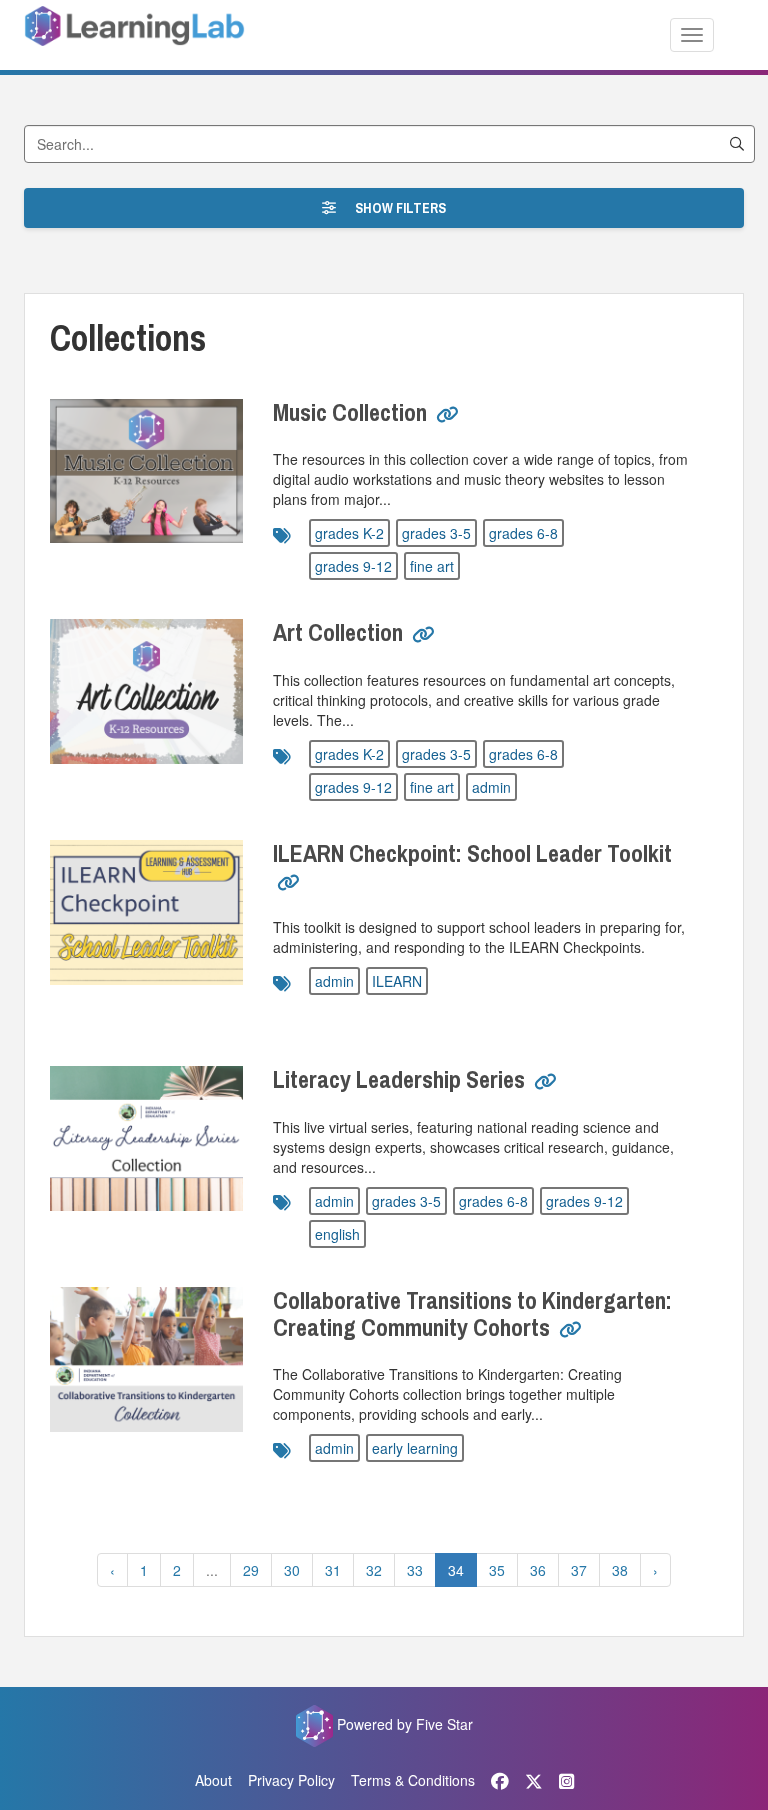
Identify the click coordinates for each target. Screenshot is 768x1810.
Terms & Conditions (413, 1780)
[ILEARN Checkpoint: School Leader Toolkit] (146, 912)
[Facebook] (500, 1780)
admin (491, 787)
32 (374, 1570)
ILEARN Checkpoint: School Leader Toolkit (472, 853)
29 (251, 1570)
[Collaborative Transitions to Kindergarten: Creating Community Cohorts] (146, 1359)
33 (415, 1570)
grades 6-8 (523, 533)
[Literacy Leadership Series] (146, 1138)
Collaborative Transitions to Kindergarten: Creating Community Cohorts (472, 1313)
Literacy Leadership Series (399, 1079)
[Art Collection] (146, 691)
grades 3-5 (436, 533)
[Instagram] (566, 1780)
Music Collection (350, 412)
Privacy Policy (291, 1780)
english (337, 1234)
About (213, 1780)
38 (620, 1570)
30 (292, 1570)
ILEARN (397, 981)
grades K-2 (349, 533)
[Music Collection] (146, 471)
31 (333, 1570)
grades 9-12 (353, 566)
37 (579, 1570)
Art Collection (338, 632)
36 (538, 1570)
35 (497, 1570)
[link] (447, 422)
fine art (432, 566)
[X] (534, 1780)
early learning (415, 1448)
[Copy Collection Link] (447, 415)
